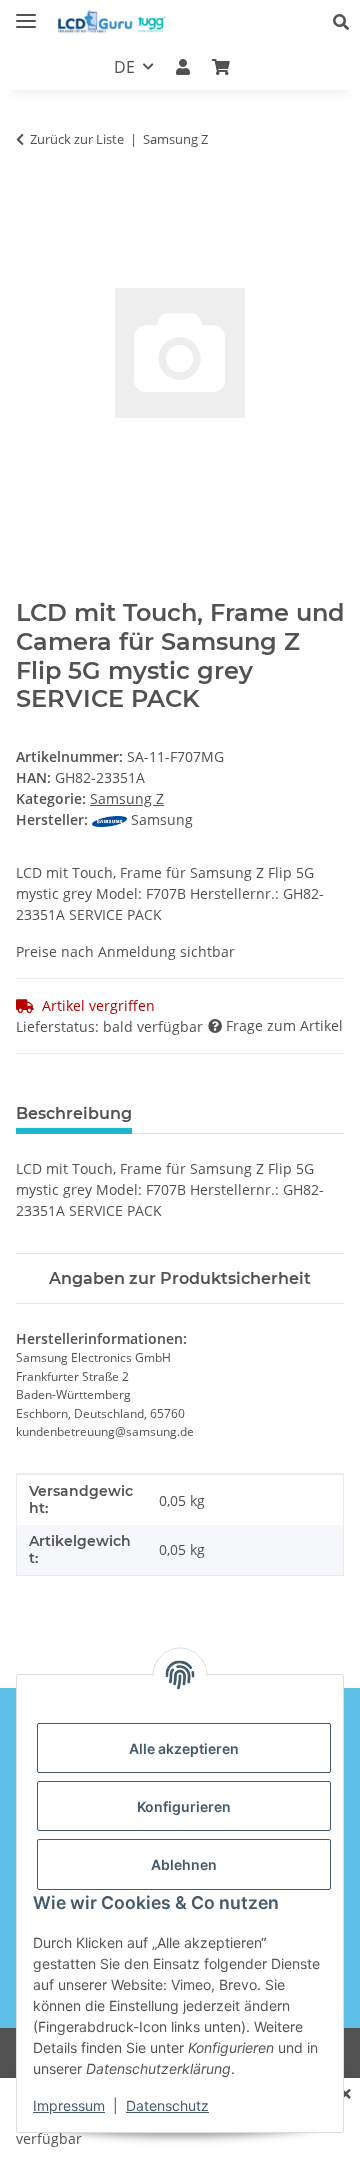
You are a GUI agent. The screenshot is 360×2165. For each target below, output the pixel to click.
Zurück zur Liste (77, 139)
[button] (346, 22)
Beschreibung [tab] (74, 1113)
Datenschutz (167, 2105)
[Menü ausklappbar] (26, 12)
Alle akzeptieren (184, 1748)
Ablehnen (184, 1864)
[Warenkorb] (221, 67)
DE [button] (124, 67)
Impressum (69, 2105)
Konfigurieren (184, 1806)
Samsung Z (127, 798)
